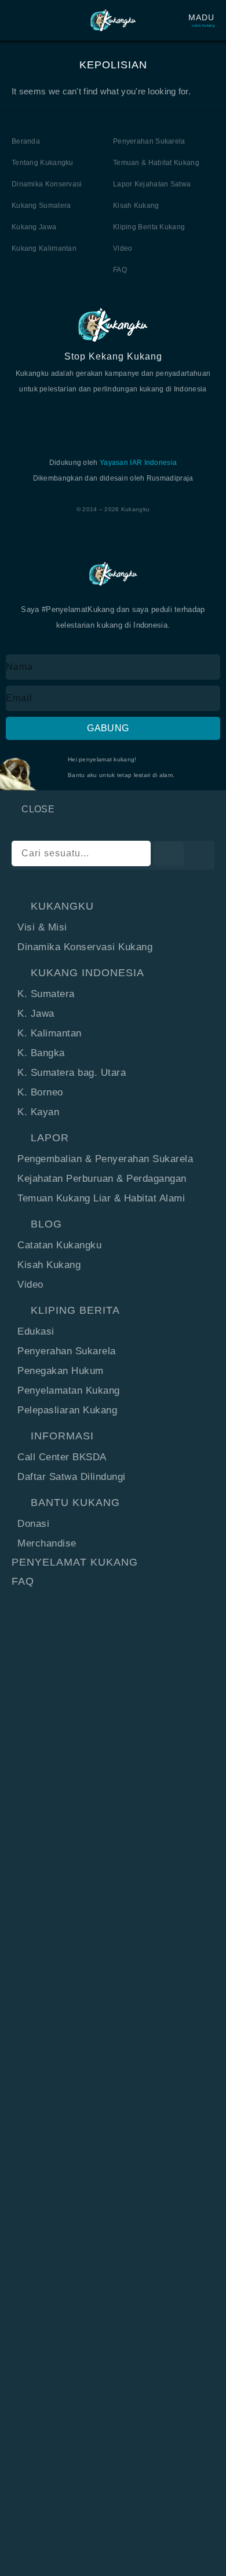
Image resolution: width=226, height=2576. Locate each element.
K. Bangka (41, 1053)
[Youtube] (113, 417)
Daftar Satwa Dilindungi (72, 1477)
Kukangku (62, 906)
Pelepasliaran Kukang (67, 1410)
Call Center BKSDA (62, 1457)
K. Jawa (36, 1014)
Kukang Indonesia (88, 973)
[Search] (169, 854)
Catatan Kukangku (59, 1245)
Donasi (33, 1524)
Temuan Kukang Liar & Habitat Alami (101, 1198)
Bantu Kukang (75, 1503)
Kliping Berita (75, 1310)
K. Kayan (38, 1112)
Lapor (50, 1138)
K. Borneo (40, 1092)
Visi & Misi (42, 927)
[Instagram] (141, 417)
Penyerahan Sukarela (67, 1351)
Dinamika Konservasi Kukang (85, 947)
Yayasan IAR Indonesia (138, 463)
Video (30, 1285)
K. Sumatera (46, 994)
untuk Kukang (203, 25)
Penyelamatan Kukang (69, 1390)
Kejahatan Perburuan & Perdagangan (102, 1179)
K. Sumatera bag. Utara (72, 1073)
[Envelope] (169, 417)
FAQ (23, 1581)
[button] (113, 906)
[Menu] (17, 20)
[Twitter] (85, 417)
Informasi (62, 1436)
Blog (46, 1224)
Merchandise (47, 1543)
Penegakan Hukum (61, 1371)
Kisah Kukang (49, 1265)
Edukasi (36, 1331)
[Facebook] (57, 417)
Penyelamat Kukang (75, 1562)
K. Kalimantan (50, 1033)
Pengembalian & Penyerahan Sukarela (105, 1159)
